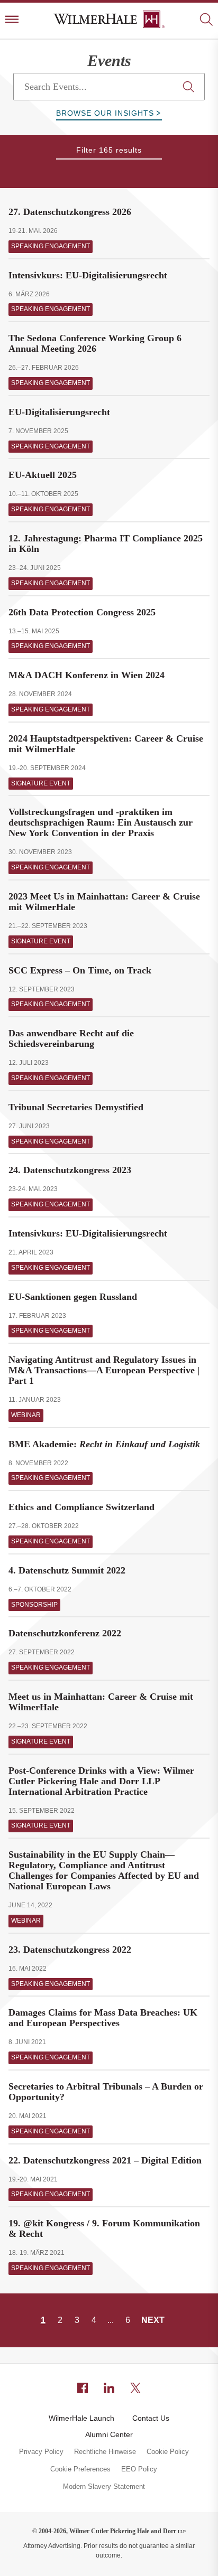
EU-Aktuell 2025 (43, 475)
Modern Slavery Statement (104, 2487)
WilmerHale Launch (81, 2418)
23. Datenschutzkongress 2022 (70, 1950)
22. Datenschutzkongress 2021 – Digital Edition (105, 2160)
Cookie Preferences (80, 2469)
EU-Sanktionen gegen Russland (73, 1297)
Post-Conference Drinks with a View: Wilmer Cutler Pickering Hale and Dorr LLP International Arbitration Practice (101, 1781)
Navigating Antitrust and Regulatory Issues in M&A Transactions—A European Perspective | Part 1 (104, 1370)
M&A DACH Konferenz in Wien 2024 (87, 675)
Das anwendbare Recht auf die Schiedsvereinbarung (71, 1038)
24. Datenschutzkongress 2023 (70, 1170)
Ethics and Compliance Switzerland (81, 1507)
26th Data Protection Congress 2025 (82, 612)
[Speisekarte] (12, 20)
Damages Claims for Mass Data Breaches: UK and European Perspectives (103, 2018)
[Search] (188, 87)
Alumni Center (109, 2434)
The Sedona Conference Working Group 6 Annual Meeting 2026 (95, 343)
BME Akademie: (104, 1444)
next (153, 2320)
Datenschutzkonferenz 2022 (65, 1633)
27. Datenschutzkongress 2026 (70, 212)
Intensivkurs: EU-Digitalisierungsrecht (88, 275)
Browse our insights (105, 113)
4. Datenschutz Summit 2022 (67, 1570)
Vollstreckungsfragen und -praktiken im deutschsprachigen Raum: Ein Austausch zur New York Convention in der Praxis (101, 822)
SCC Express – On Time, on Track (80, 970)
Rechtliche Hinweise (105, 2452)
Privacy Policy (41, 2452)
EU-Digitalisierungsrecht (59, 412)
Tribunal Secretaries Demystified (76, 1107)
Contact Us (151, 2418)
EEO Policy (139, 2469)
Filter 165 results (109, 150)
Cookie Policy (168, 2452)
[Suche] (206, 20)
